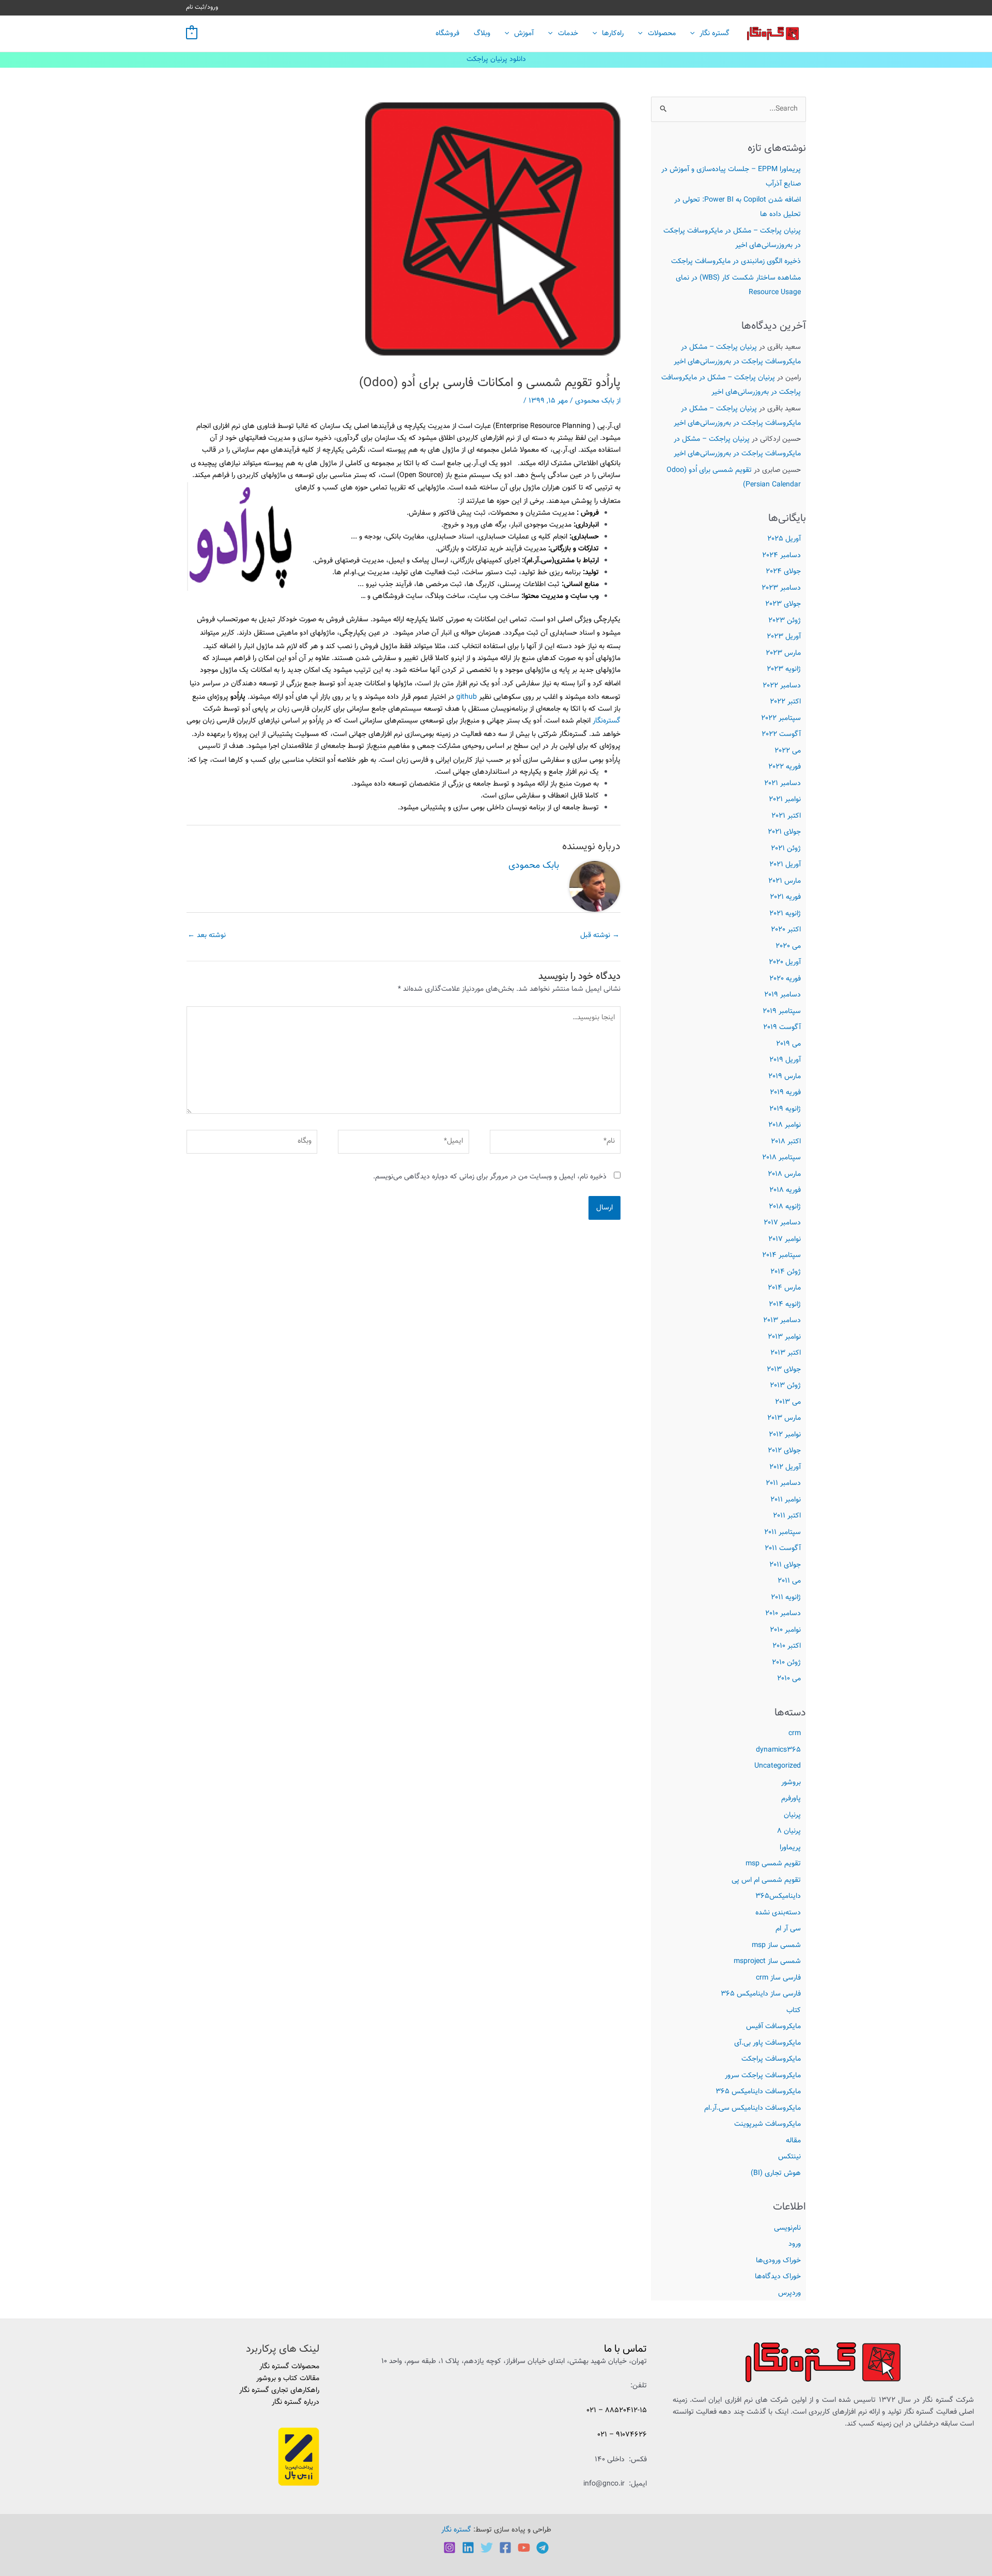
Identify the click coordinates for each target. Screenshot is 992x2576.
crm (795, 1734)
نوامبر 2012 (785, 1435)
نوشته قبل (600, 936)
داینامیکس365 (778, 1896)
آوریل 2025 (784, 539)
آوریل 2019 (785, 1060)
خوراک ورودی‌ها (778, 2261)
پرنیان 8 (789, 1831)
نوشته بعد (207, 936)
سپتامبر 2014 (781, 1255)
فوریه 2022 (785, 767)
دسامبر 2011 (783, 1483)
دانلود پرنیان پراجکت (496, 59)
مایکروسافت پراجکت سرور (763, 2076)
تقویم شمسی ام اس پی (766, 1880)
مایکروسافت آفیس (773, 2027)
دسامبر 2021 (782, 784)
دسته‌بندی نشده (778, 1913)
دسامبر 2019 (782, 995)
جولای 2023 (783, 604)
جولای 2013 (784, 1370)
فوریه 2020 (785, 979)
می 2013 (788, 1402)
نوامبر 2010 (785, 1630)
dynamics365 (778, 1750)
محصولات (662, 34)
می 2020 (788, 946)
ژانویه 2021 (785, 914)
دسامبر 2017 (782, 1223)
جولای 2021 (784, 832)
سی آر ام (788, 1929)
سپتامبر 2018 (781, 1158)
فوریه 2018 (785, 1190)
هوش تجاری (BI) (776, 2173)
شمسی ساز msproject (767, 1961)
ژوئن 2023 (785, 621)
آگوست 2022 (781, 734)
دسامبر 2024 (781, 556)
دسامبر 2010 (783, 1614)
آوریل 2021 (785, 865)
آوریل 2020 (785, 962)
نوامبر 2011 (786, 1500)
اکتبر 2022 (785, 702)
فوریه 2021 (785, 897)
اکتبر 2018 (786, 1142)
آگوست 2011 (783, 1548)
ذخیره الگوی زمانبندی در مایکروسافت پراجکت (736, 262)
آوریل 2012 (785, 1467)
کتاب (794, 2011)
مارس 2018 (784, 1174)
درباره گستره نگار (296, 2402)
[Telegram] (542, 2548)
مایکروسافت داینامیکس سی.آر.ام (753, 2108)
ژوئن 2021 (786, 849)
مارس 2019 (785, 1077)
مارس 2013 (784, 1418)
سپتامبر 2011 (782, 1532)
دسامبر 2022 (782, 686)
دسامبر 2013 (782, 1321)
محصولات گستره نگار (289, 2367)
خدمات (568, 34)
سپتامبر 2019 (782, 1011)
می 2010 (789, 1679)
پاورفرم (791, 1799)
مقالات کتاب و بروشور (288, 2379)
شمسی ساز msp (776, 1945)
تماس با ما (625, 2349)
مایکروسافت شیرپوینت (768, 2124)
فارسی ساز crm (778, 1978)
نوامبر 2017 (785, 1239)
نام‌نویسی (787, 2228)
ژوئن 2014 (786, 1272)
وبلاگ (482, 34)
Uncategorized (778, 1766)
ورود (795, 2244)
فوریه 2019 (785, 1093)
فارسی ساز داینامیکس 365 (761, 1994)
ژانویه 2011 (786, 1598)
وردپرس (789, 2293)
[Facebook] (505, 2548)
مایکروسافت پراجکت (771, 2059)
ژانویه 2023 (784, 669)
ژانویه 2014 (785, 1305)
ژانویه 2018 (785, 1207)
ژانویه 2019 (785, 1109)
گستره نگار (715, 34)
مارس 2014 (784, 1288)
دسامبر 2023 (781, 588)
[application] (695, 34)
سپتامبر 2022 (781, 718)
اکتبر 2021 (786, 816)
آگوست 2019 (782, 1028)
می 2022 (788, 751)
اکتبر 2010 (787, 1646)
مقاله (793, 2141)
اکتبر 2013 (786, 1353)
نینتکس (789, 2157)
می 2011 (789, 1581)
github (467, 697)
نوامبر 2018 (785, 1125)
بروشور (791, 1783)
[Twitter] (487, 2548)
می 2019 (788, 1044)
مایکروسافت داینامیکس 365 (758, 2092)
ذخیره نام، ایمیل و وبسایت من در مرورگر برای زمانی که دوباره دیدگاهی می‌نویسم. (490, 1177)
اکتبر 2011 (787, 1516)
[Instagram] (450, 2548)
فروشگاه (447, 34)
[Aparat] (524, 2548)
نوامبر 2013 (784, 1337)
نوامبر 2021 (785, 800)
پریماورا (790, 1848)
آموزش (524, 34)
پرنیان (792, 1815)
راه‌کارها (613, 34)
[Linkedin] (468, 2548)
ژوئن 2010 (786, 1663)
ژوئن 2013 (785, 1386)
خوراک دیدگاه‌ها (778, 2277)
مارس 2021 (785, 881)
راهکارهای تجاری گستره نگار (279, 2390)
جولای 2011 (785, 1565)
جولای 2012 (784, 1451)
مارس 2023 (783, 653)
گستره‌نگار (607, 721)
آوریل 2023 (784, 637)
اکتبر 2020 (786, 930)
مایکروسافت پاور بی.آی (768, 2043)
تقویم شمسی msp (773, 1864)
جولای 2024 (783, 572)
